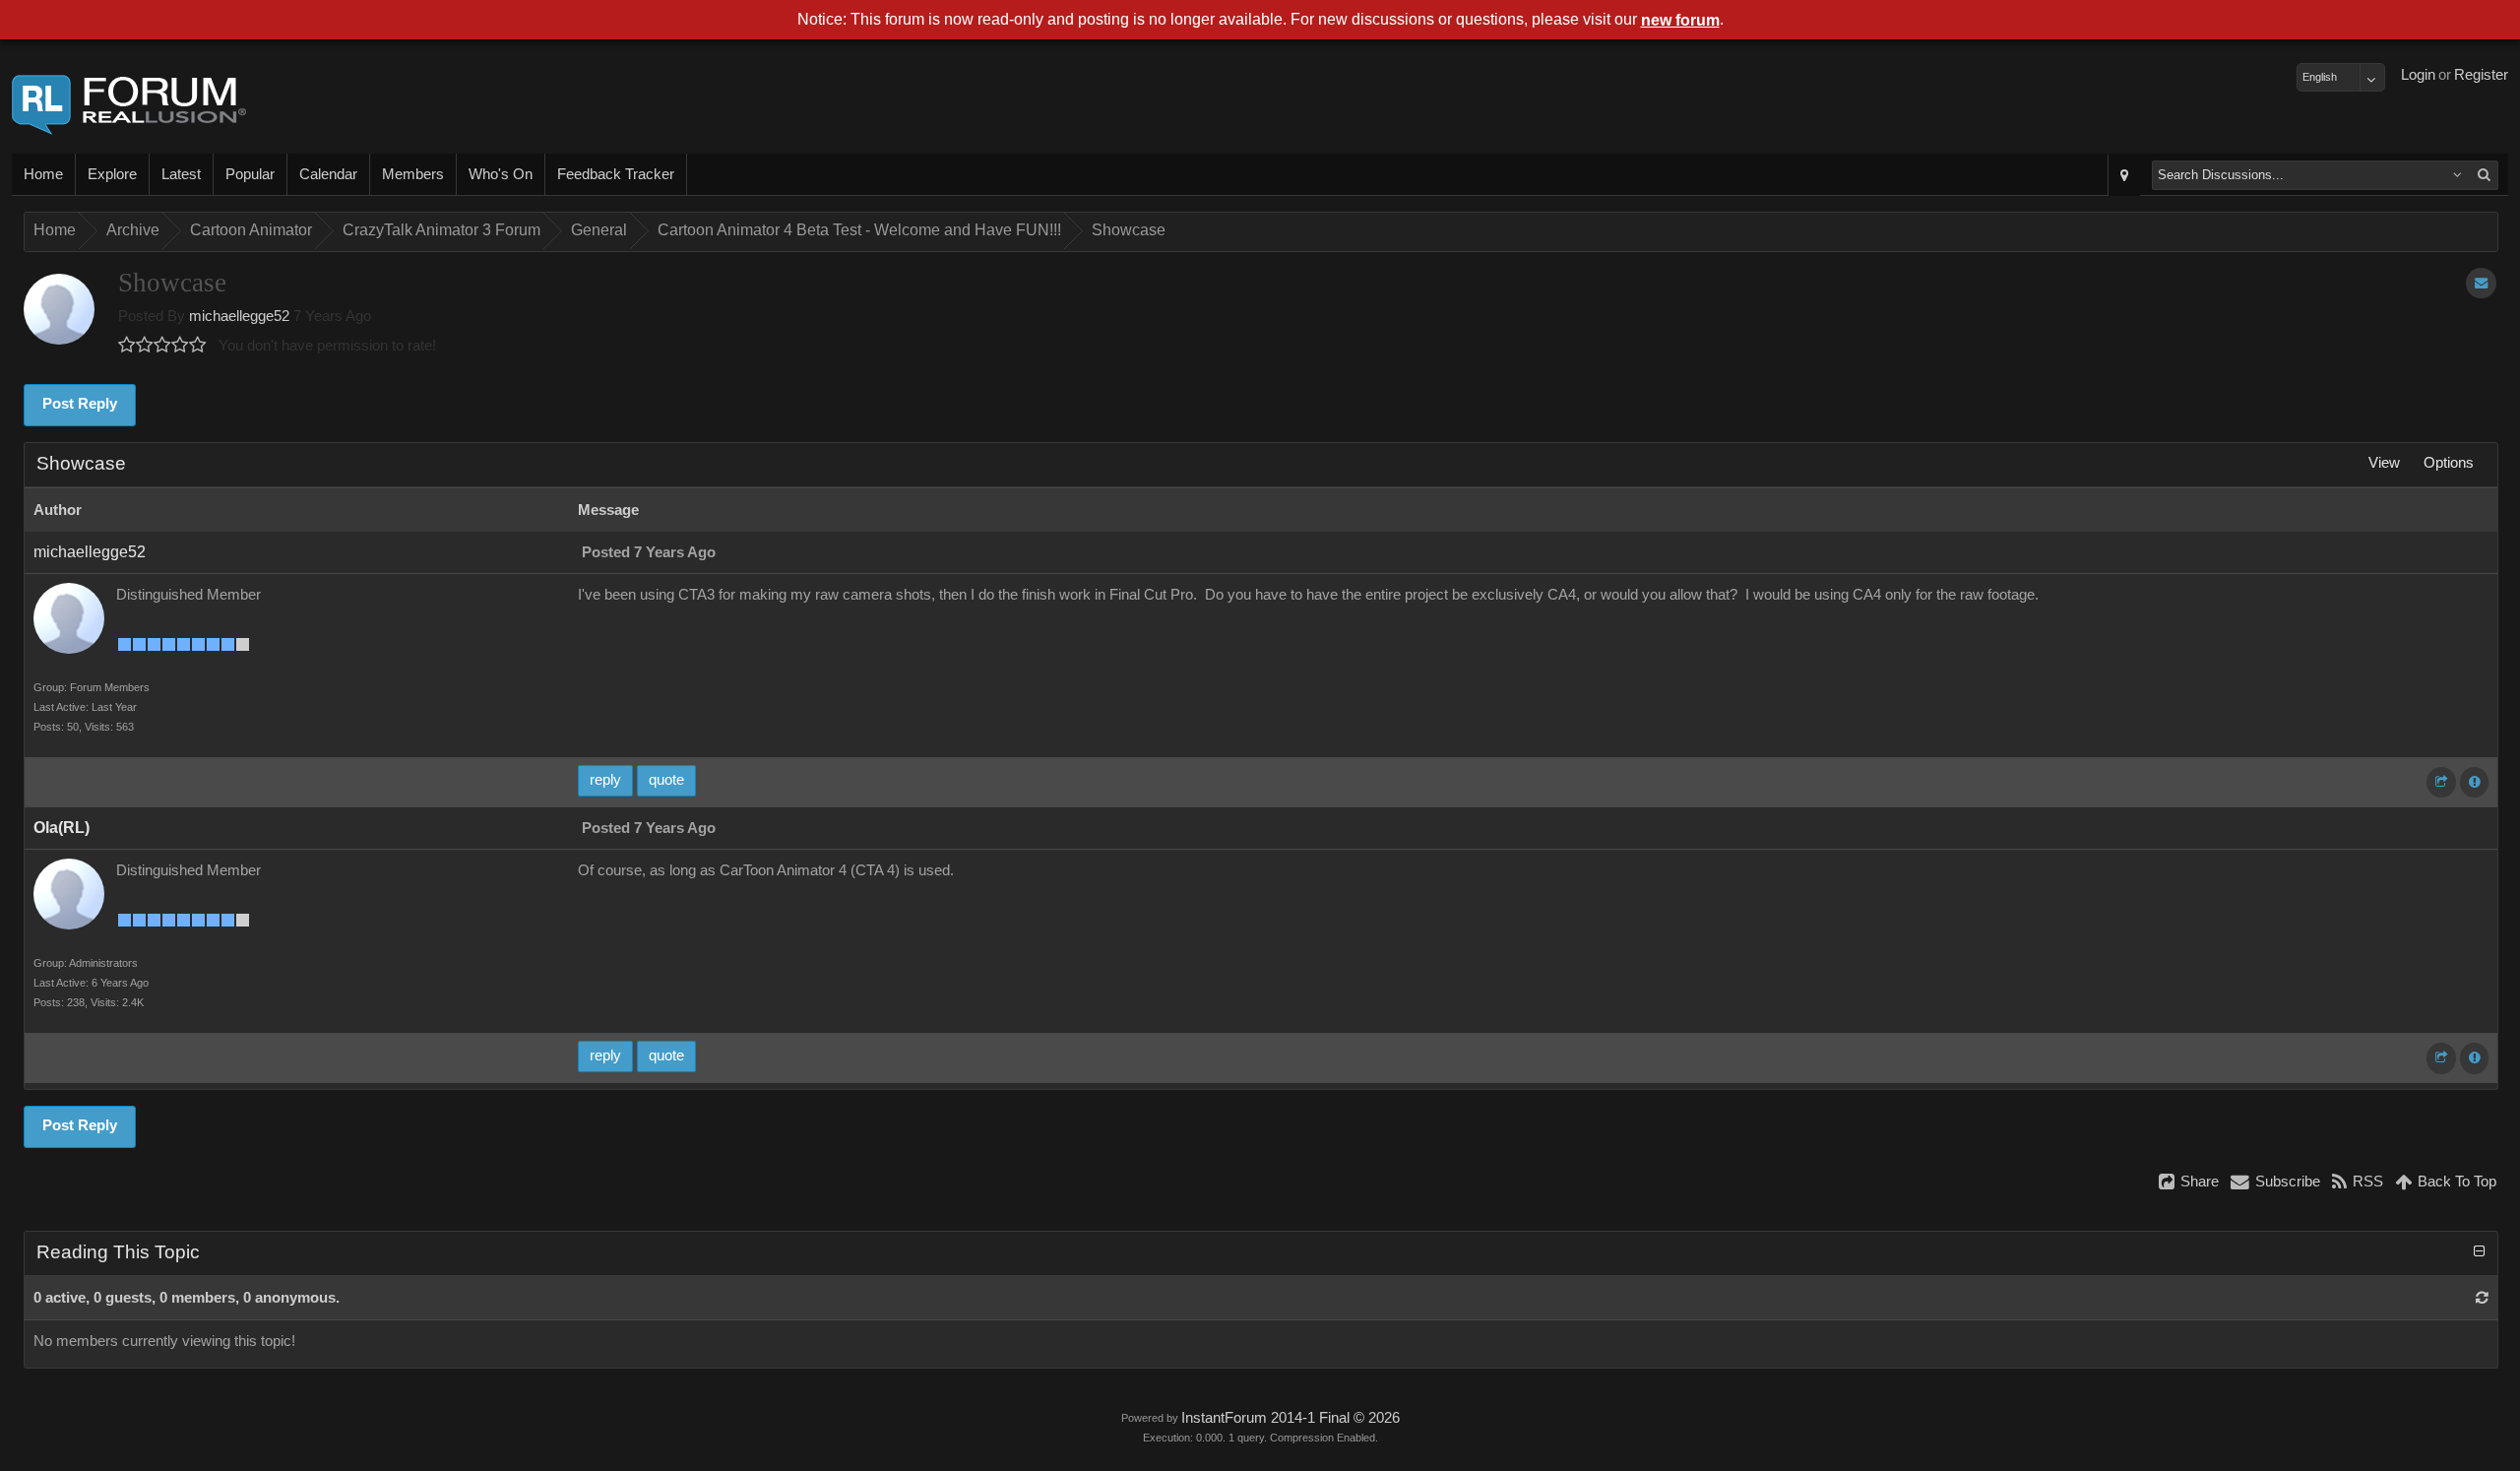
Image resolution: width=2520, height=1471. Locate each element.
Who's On (501, 174)
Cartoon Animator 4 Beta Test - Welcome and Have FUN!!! (859, 230)
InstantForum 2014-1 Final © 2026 (1291, 1418)
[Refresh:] (2482, 1298)
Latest (181, 174)
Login (2418, 75)
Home (43, 174)
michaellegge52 (239, 316)
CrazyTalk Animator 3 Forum (441, 230)
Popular (250, 174)
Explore (112, 174)
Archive (133, 230)
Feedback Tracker (616, 174)
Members (413, 174)
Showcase (1129, 230)
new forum (1680, 20)
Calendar (328, 174)
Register (2481, 75)
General (599, 230)
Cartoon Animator (251, 230)
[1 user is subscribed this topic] (2481, 283)
